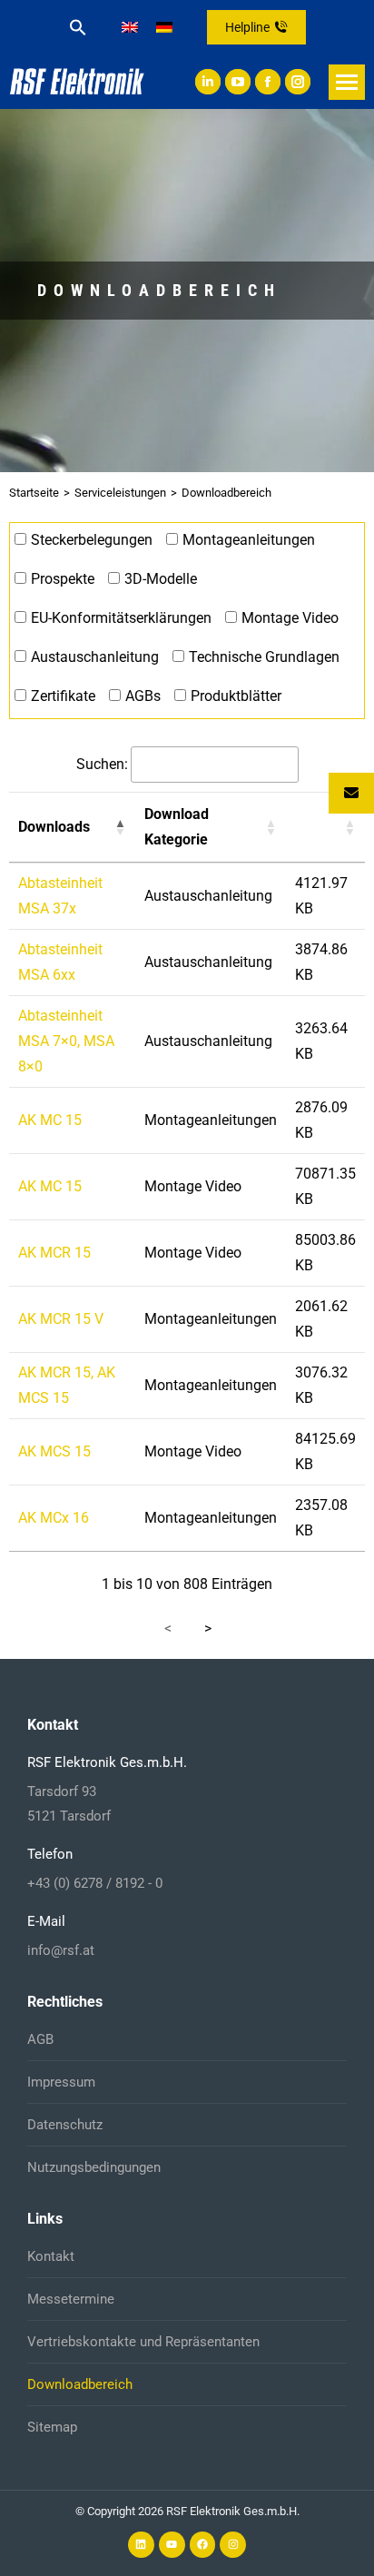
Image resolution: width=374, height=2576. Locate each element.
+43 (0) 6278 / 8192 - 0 (95, 1883)
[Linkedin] (141, 2545)
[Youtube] (172, 2545)
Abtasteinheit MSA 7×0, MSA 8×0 (66, 1041)
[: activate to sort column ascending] (325, 827)
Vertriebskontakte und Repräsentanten (143, 2342)
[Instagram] (233, 2545)
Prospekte (63, 579)
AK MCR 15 (54, 1253)
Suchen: (102, 764)
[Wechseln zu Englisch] (130, 28)
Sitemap (52, 2427)
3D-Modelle (161, 579)
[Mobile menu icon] (347, 82)
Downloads (54, 827)
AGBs (143, 696)
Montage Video (290, 618)
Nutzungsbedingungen (94, 2167)
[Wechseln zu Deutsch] (164, 28)
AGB (40, 2039)
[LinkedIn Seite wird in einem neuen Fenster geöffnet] (208, 82)
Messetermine (71, 2299)
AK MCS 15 (54, 1451)
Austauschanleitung (95, 657)
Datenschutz (65, 2125)
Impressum (61, 2082)
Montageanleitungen (249, 540)
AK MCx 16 (54, 1518)
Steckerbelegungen (92, 540)
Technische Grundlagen (264, 657)
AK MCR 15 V (61, 1319)
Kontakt (51, 2256)
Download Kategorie (177, 827)
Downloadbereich (80, 2384)
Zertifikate (63, 696)
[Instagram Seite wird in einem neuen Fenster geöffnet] (298, 82)
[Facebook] (203, 2545)
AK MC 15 (50, 1120)
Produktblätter (236, 696)
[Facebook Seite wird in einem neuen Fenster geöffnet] (268, 82)
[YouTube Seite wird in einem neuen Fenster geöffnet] (238, 82)
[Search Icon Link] (78, 27)
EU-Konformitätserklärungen (121, 618)
